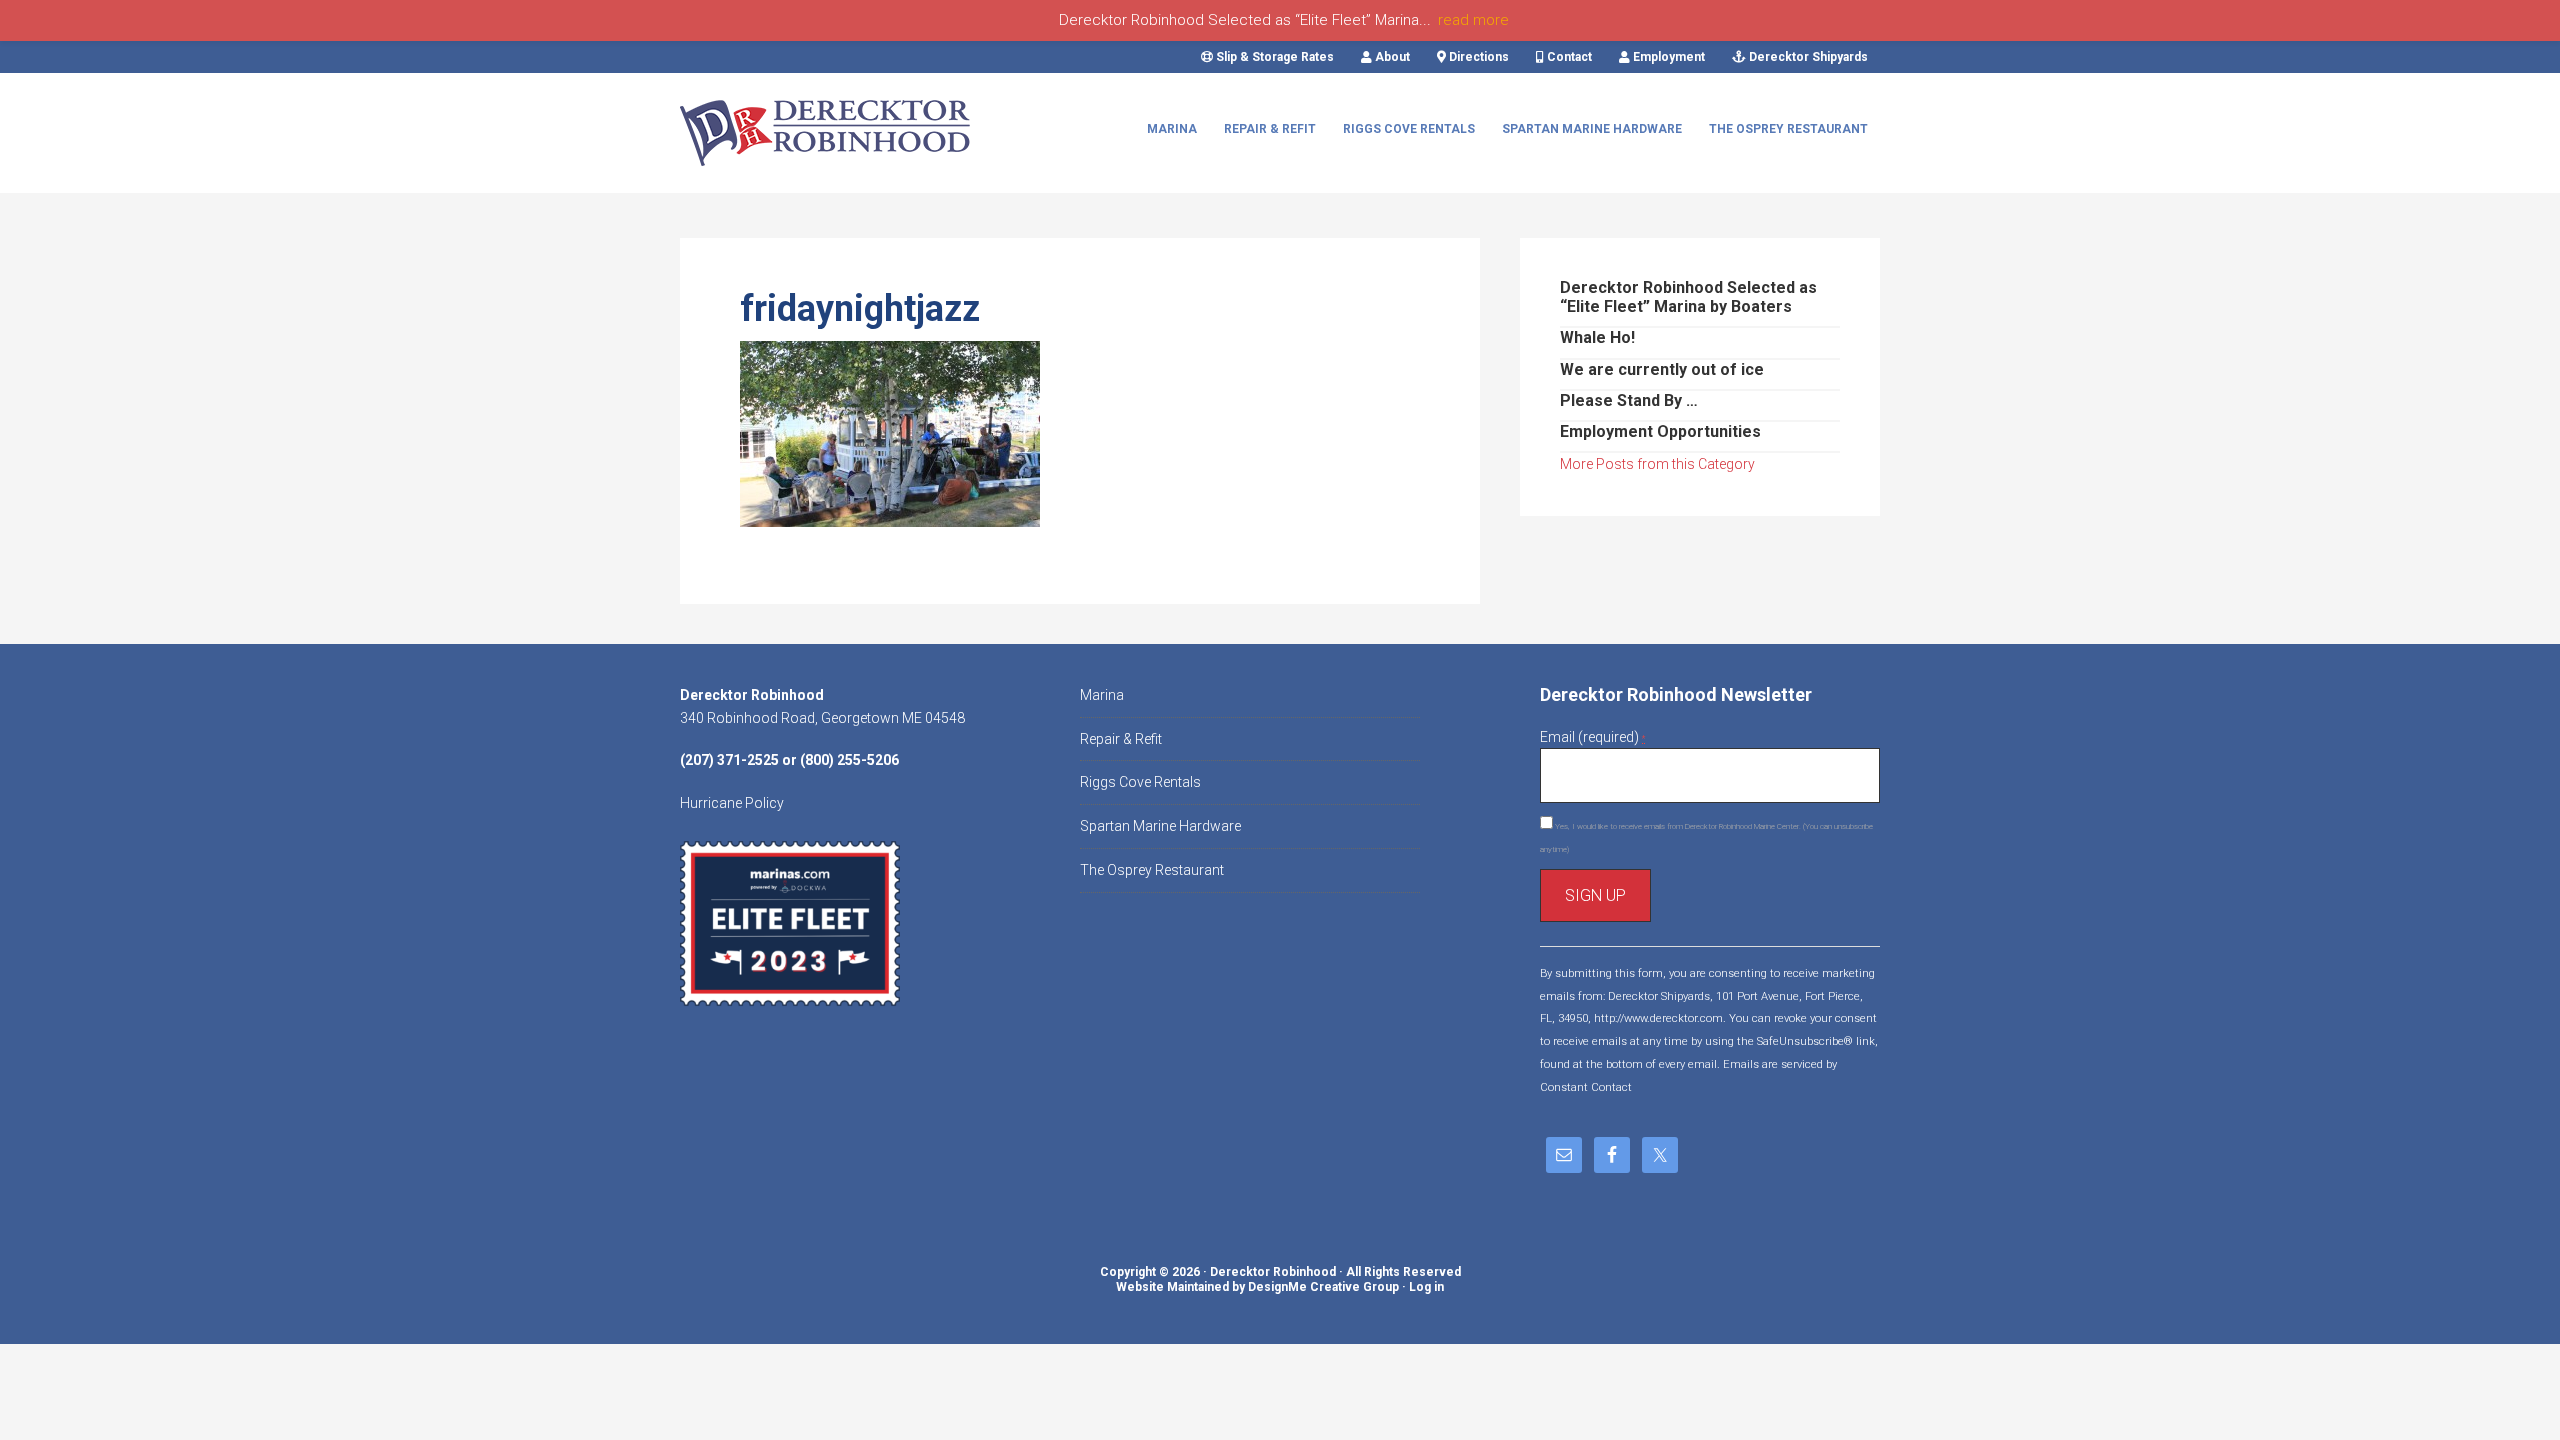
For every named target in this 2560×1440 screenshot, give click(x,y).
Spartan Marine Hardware (1160, 826)
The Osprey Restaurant (1152, 870)
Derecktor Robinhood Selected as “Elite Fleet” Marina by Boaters (1688, 297)
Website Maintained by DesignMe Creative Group (1257, 1287)
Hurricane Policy (732, 803)
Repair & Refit (1121, 739)
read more (1473, 20)
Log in (1426, 1287)
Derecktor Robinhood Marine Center (830, 133)
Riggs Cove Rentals (1140, 782)
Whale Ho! (1597, 337)
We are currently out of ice (1662, 369)
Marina (1102, 695)
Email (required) (1592, 737)
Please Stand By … (1629, 400)
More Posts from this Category (1657, 464)
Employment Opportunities (1660, 431)
